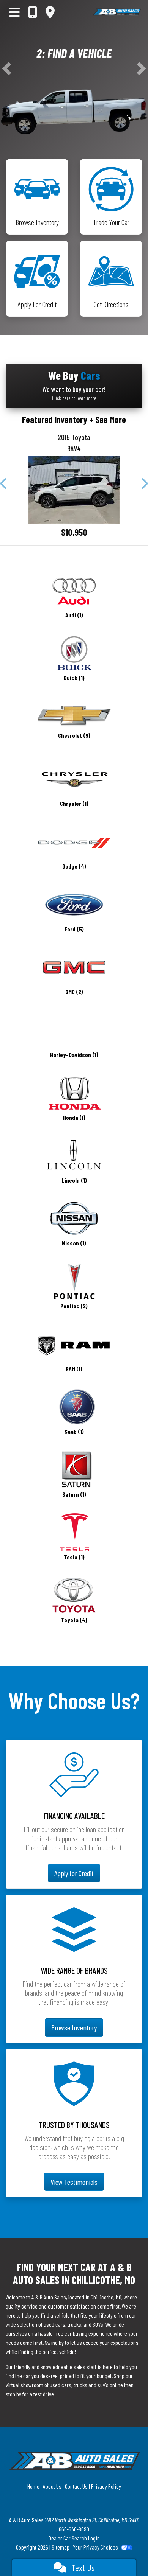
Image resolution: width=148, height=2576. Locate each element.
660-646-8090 (74, 2529)
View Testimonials (74, 2182)
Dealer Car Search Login (74, 2538)
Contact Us (76, 2486)
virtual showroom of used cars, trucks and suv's (57, 2385)
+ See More (108, 419)
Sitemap (61, 2547)
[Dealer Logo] (117, 12)
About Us (52, 2486)
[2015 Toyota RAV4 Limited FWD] (74, 490)
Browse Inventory (74, 2027)
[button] (7, 69)
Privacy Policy (106, 2486)
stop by (13, 2394)
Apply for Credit (74, 1873)
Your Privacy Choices (96, 2547)
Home (33, 2486)
